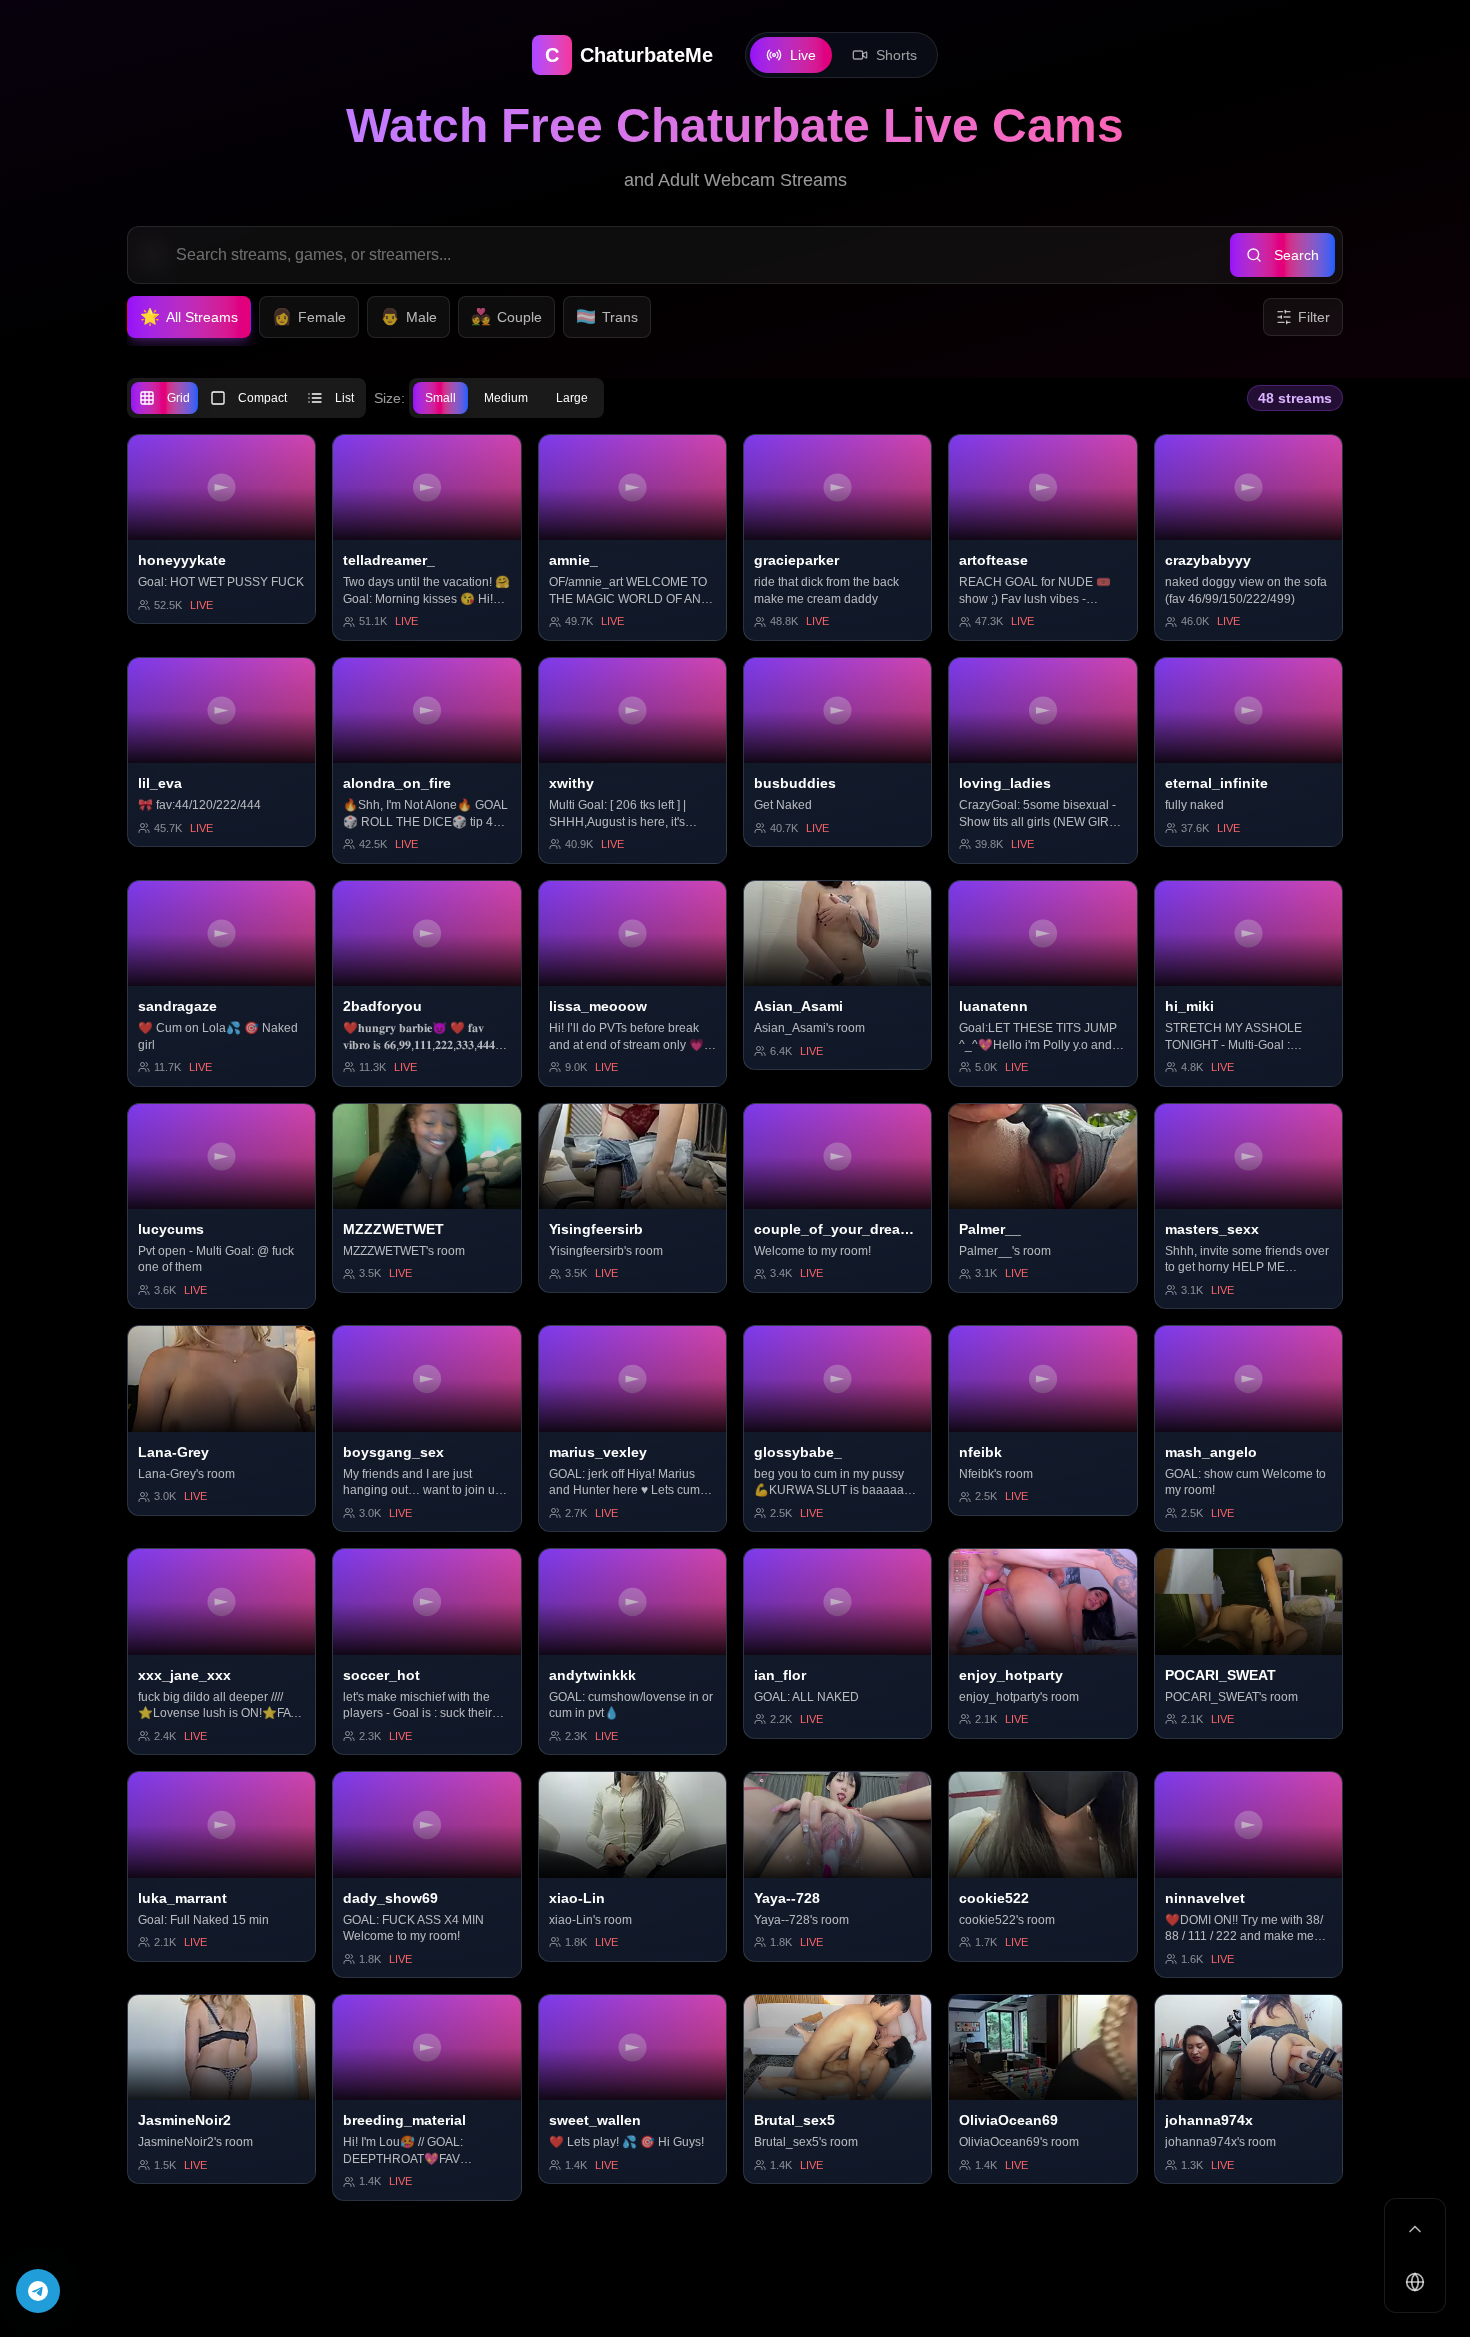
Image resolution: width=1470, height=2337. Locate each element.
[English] (1415, 2282)
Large (572, 398)
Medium (506, 398)
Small (440, 398)
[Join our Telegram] (38, 2291)
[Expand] (1415, 2229)
